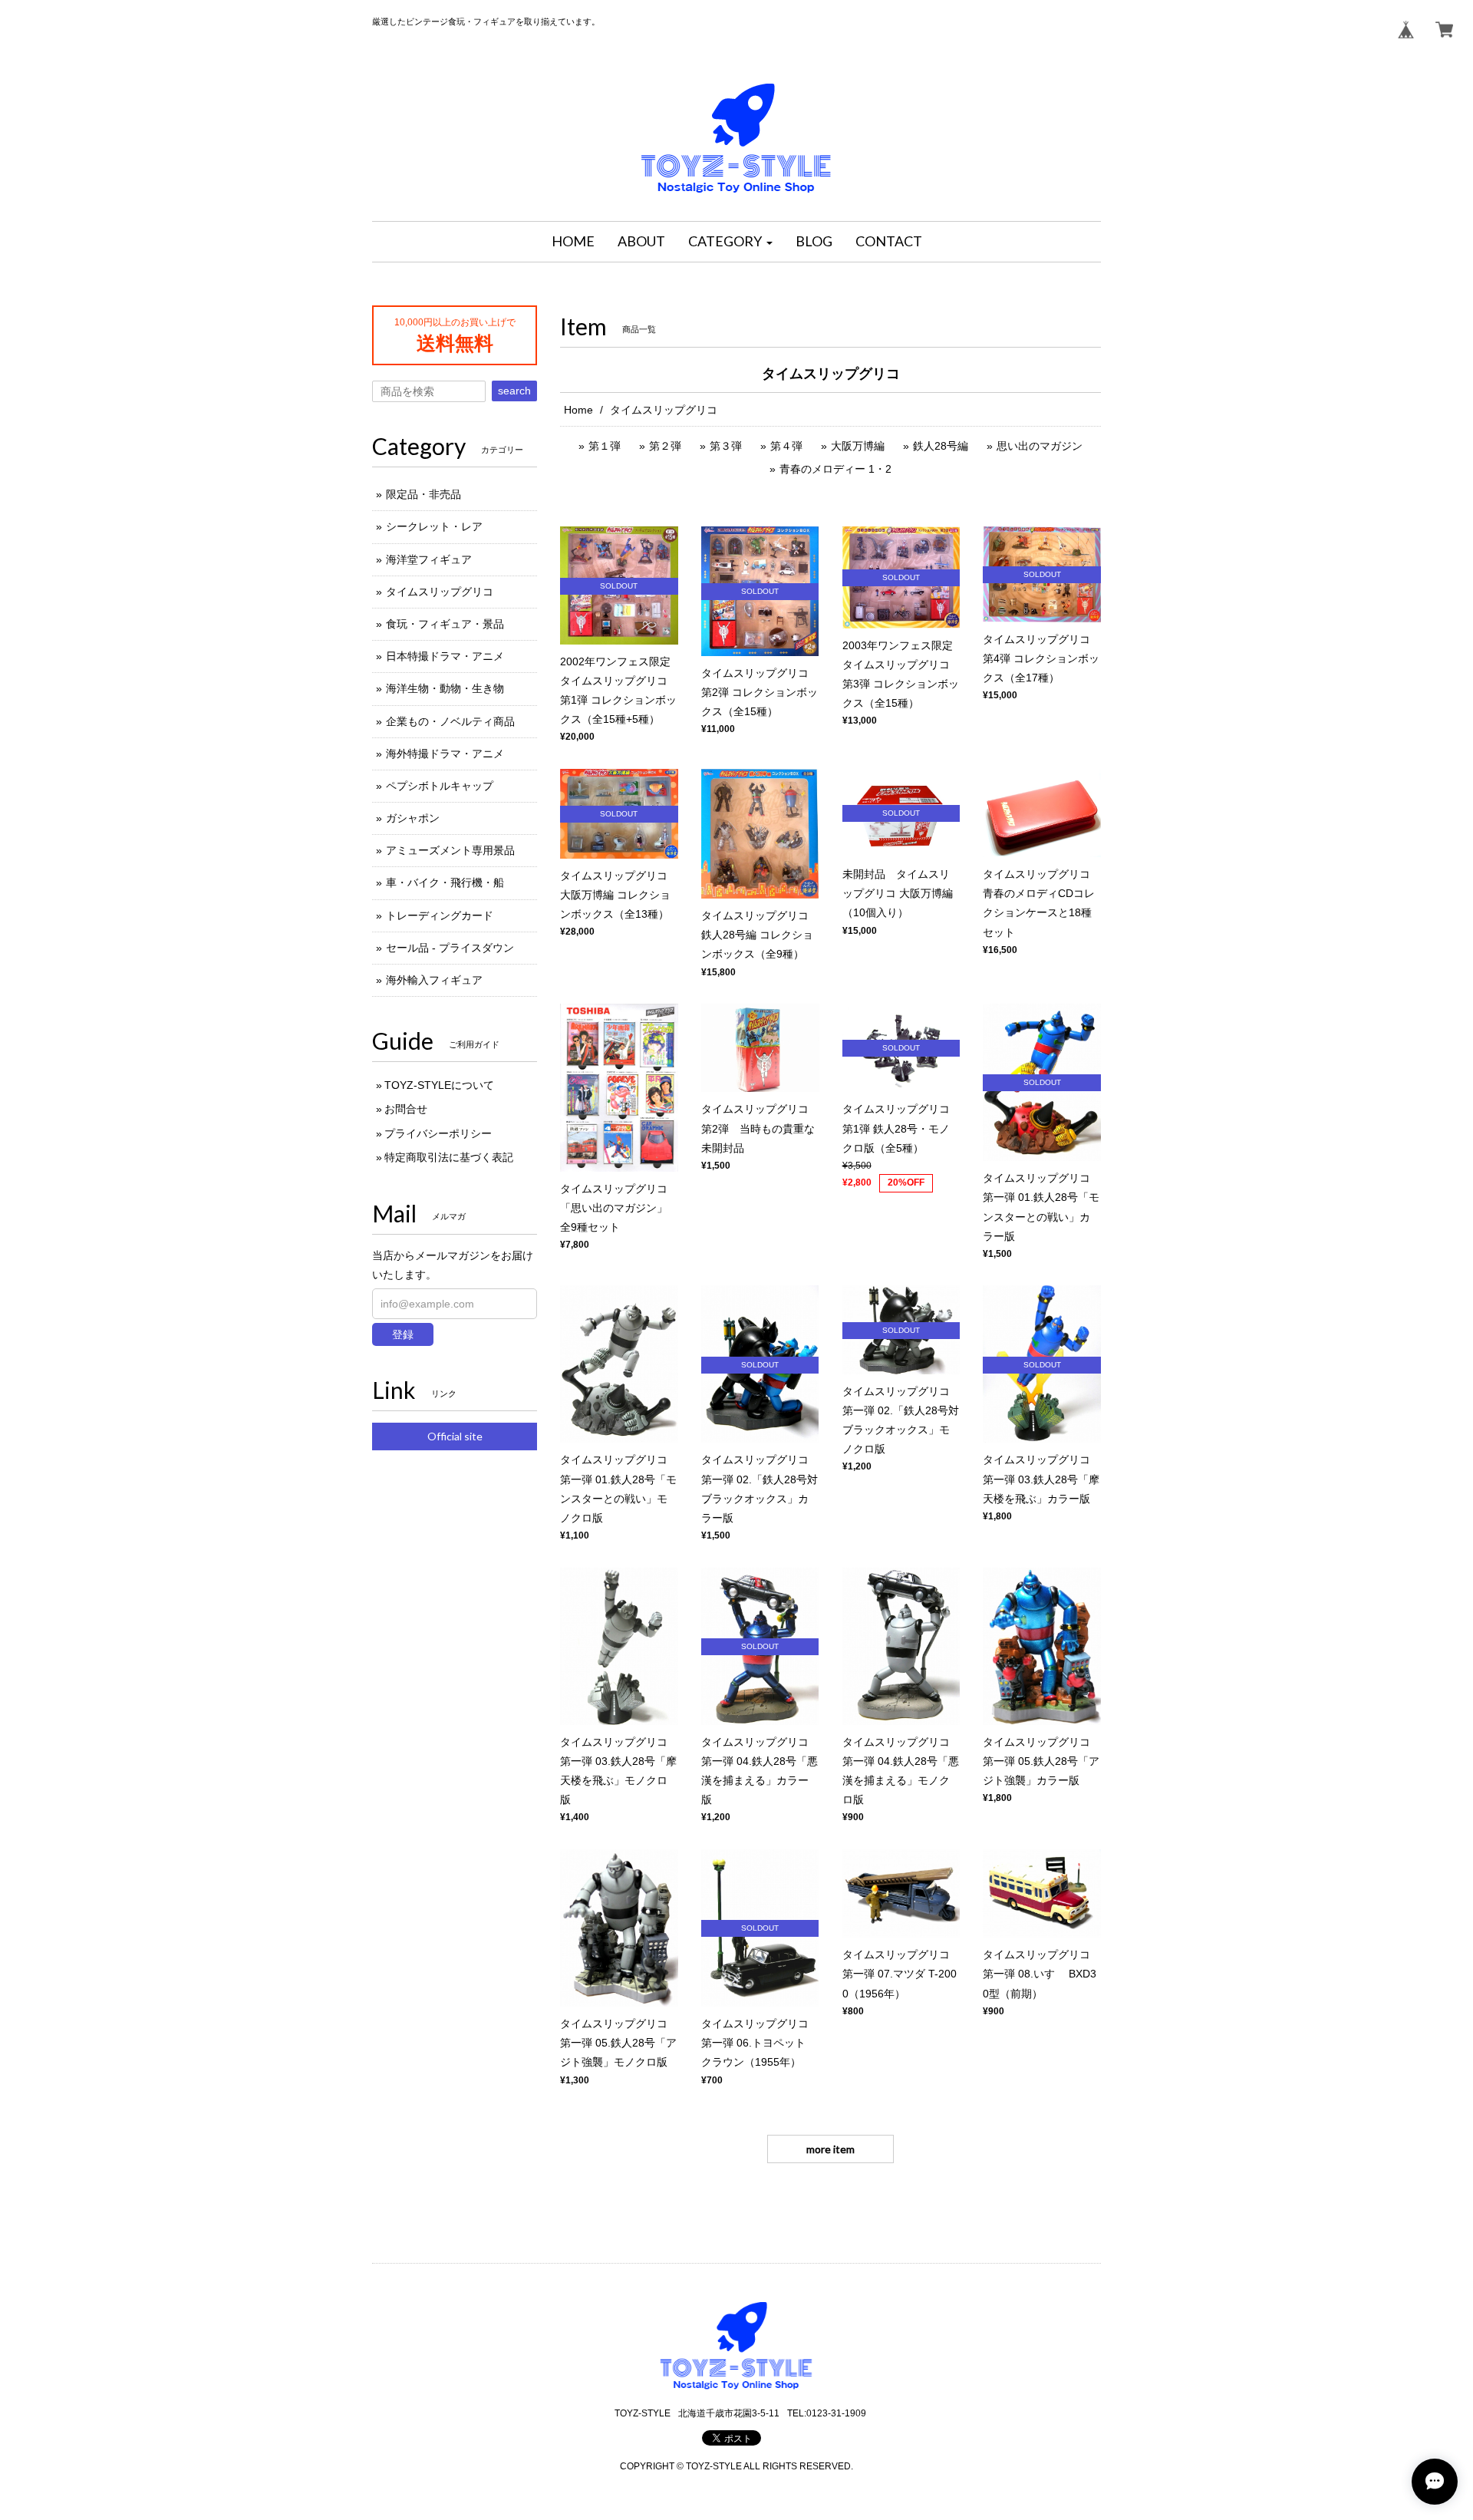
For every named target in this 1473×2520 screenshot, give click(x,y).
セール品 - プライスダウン (450, 948)
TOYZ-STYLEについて (439, 1085)
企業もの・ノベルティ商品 (450, 721)
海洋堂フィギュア (429, 559)
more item (830, 2149)
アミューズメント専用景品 (450, 850)
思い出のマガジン (1040, 446)
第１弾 (605, 446)
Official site (455, 1436)
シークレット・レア (434, 526)
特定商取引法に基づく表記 (449, 1157)
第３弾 (726, 446)
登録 (403, 1334)
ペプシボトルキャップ (440, 786)
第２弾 (665, 446)
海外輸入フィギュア (434, 980)
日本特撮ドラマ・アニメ (445, 656)
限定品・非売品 (423, 494)
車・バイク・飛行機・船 (445, 882)
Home (578, 410)
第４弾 (786, 446)
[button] (730, 242)
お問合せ (406, 1109)
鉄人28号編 (941, 446)
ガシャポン (413, 818)
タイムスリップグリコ (440, 592)
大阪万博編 (858, 446)
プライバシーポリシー (438, 1133)
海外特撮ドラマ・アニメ (445, 754)
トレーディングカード (440, 915)
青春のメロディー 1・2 (835, 469)
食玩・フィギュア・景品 (445, 624)
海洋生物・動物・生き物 (445, 688)
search (514, 391)
